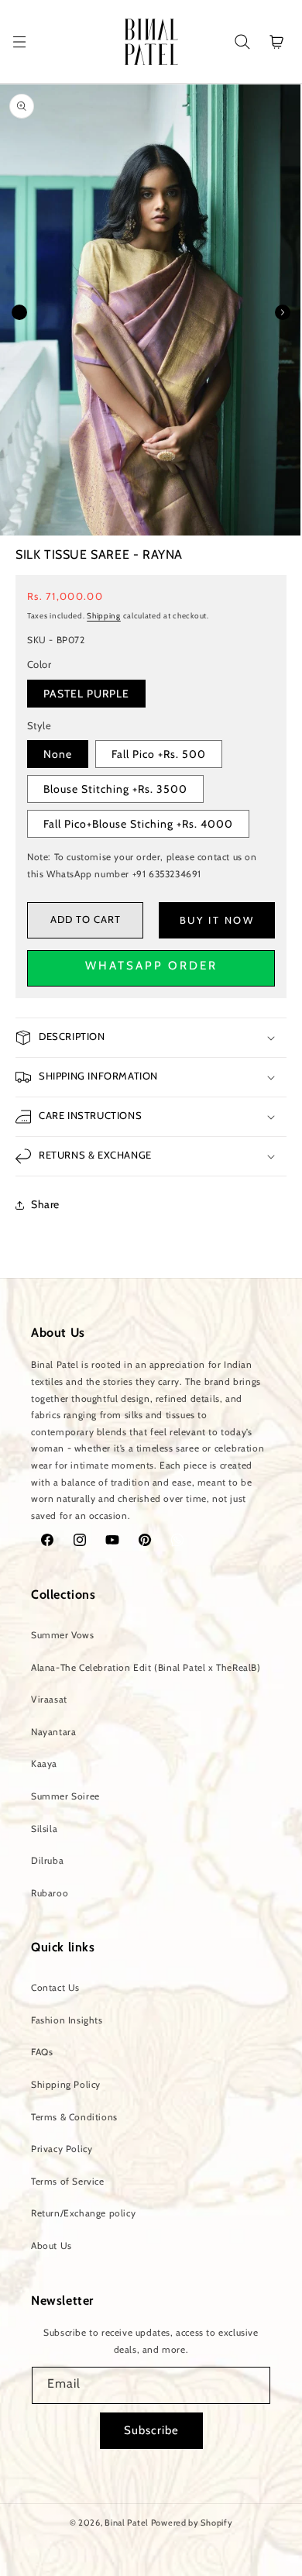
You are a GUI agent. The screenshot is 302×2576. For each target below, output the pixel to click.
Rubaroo (50, 1893)
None (58, 754)
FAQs (42, 2052)
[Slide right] (283, 312)
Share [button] (45, 1204)
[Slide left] (19, 312)
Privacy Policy (62, 2149)
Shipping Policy (66, 2084)
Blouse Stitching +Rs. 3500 (115, 789)
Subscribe (151, 2430)
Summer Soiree (65, 1796)
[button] (19, 42)
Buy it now (217, 920)
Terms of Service (68, 2181)
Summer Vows (63, 1635)
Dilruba (47, 1860)
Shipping (104, 616)
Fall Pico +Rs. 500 (159, 754)
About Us (51, 2245)
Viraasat (49, 1699)
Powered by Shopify (192, 2523)
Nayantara (53, 1732)
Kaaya (44, 1763)
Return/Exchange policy (83, 2213)
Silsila (44, 1829)
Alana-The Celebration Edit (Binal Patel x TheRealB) (146, 1667)
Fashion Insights (67, 2020)
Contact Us (55, 1987)
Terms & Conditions (74, 2117)
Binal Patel (127, 2523)
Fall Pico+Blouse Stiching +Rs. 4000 (138, 824)
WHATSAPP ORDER (151, 966)
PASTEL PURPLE (86, 694)
